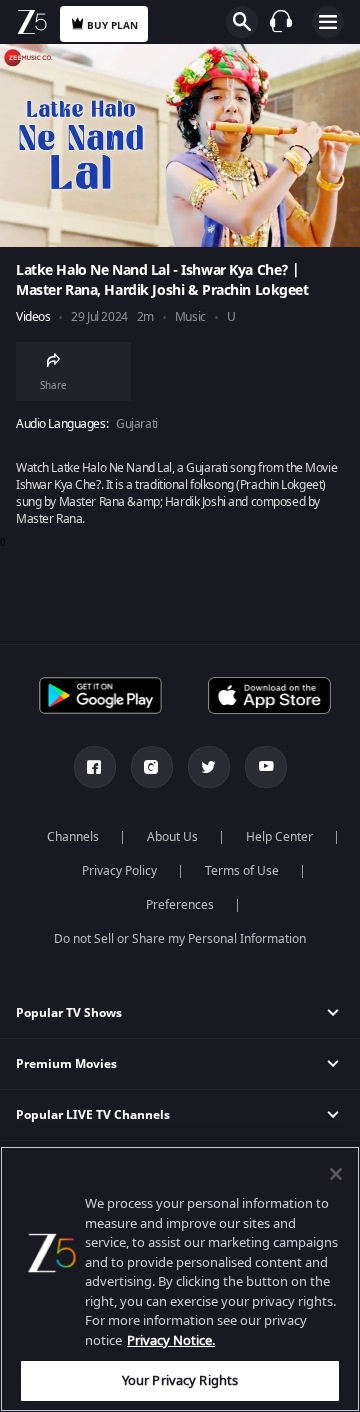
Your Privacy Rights (180, 1380)
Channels (73, 837)
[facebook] (95, 767)
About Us (172, 837)
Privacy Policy (119, 871)
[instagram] (152, 767)
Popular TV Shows (69, 1013)
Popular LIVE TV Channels (93, 1115)
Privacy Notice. (171, 1340)
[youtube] (266, 767)
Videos (33, 317)
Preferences (180, 905)
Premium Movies (66, 1064)
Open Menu (328, 22)
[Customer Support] (281, 21)
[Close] (336, 1174)
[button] (180, 1013)
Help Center (279, 837)
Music (190, 317)
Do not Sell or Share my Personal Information (180, 939)
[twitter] (209, 767)
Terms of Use (242, 871)
